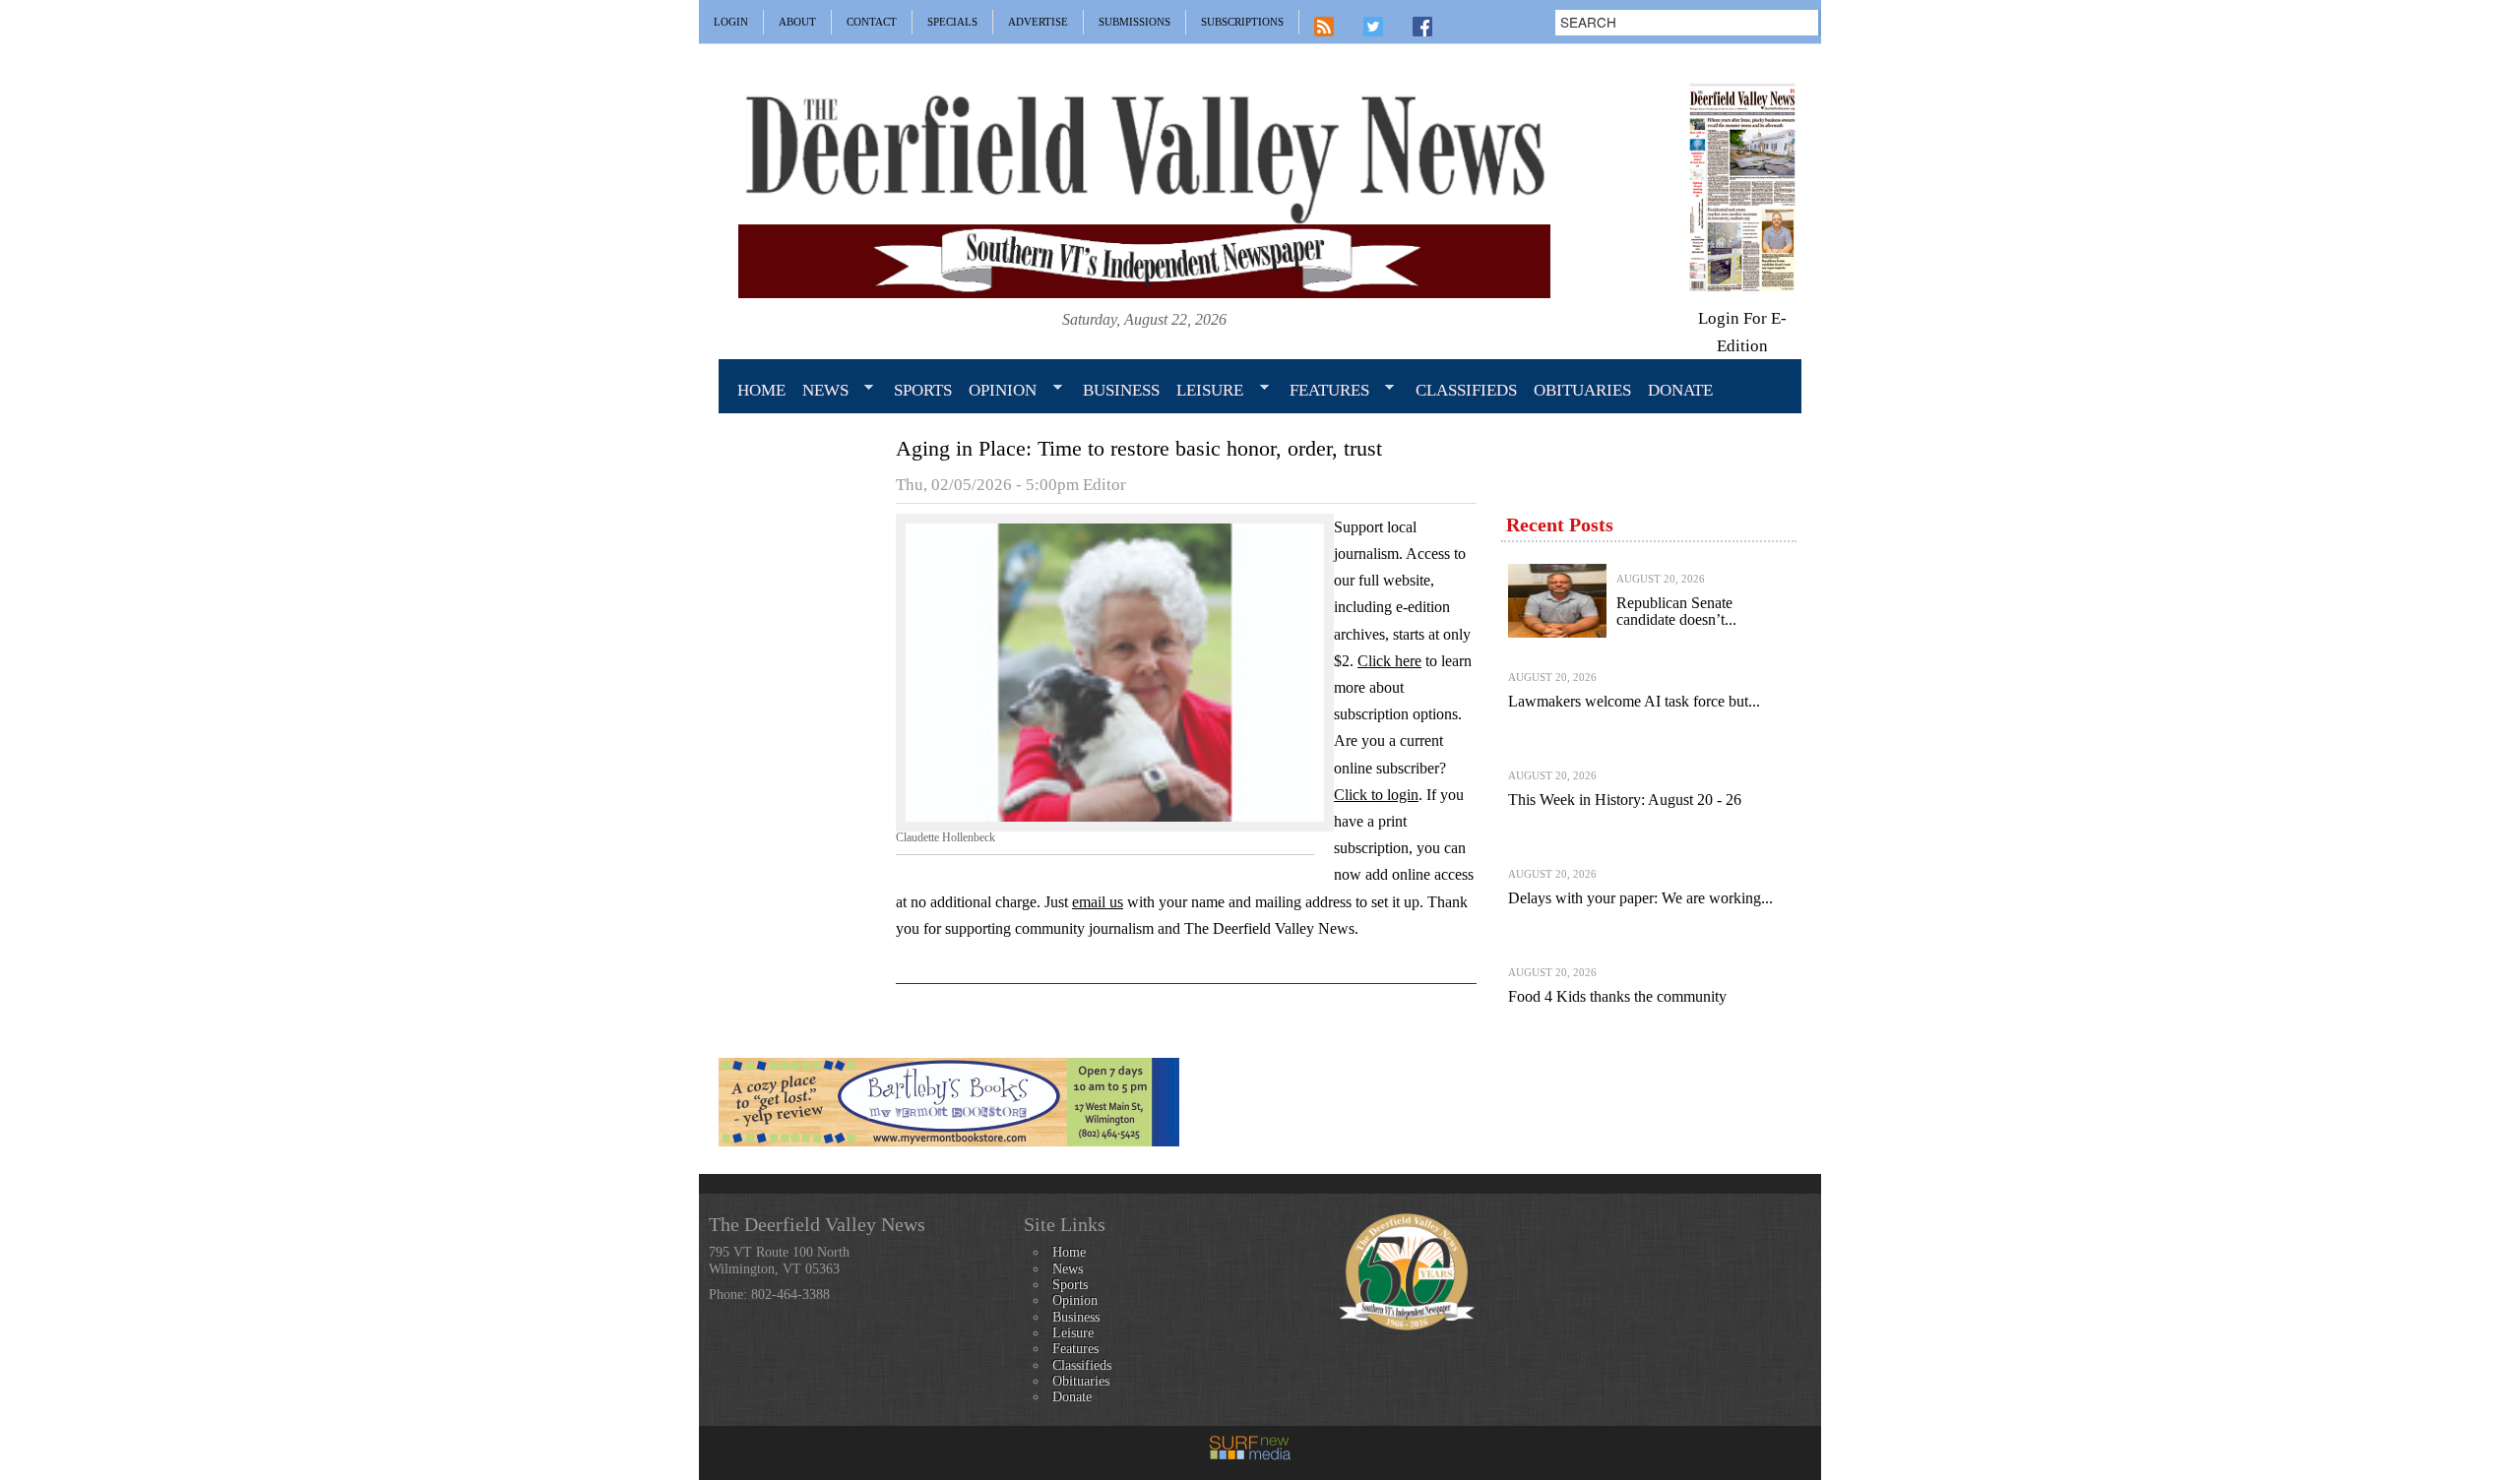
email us (1098, 902)
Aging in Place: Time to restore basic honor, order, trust (1139, 448)
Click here (1389, 661)
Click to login (1376, 795)
